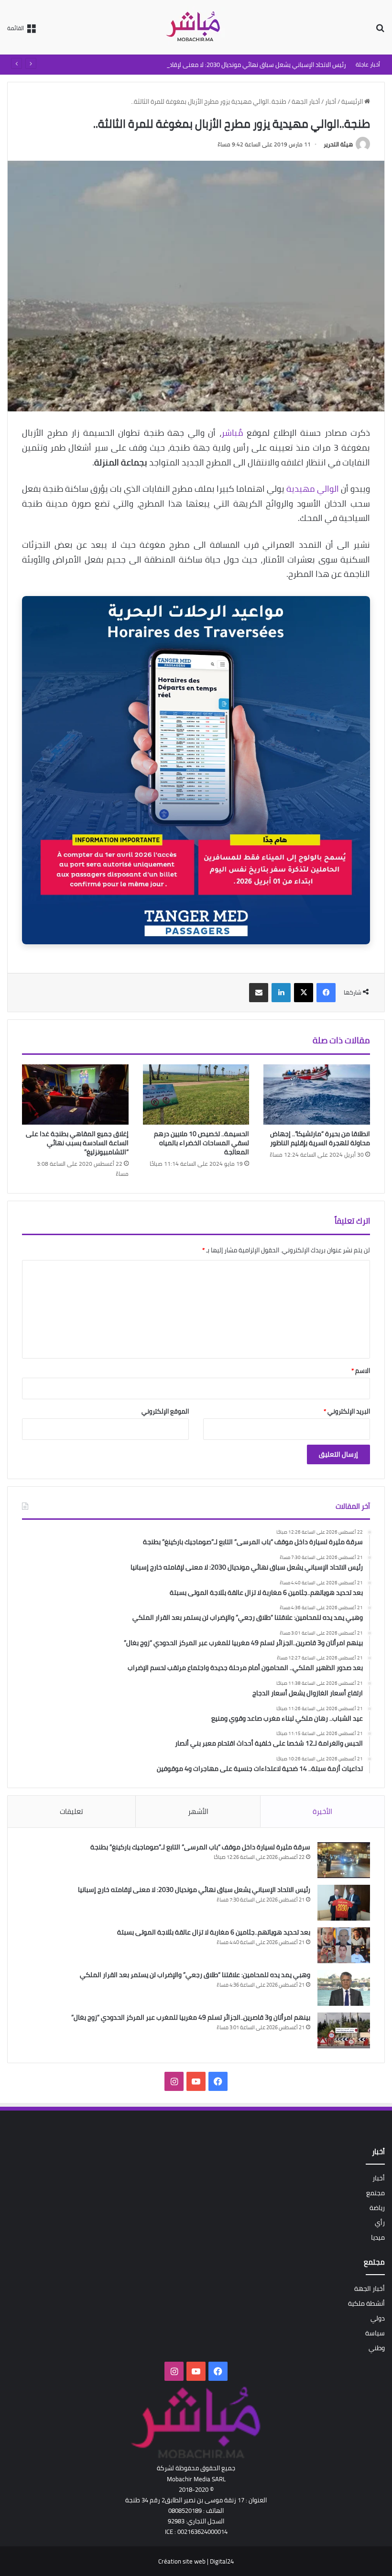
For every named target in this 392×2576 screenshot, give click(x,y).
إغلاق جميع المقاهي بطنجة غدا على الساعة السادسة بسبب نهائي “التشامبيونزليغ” (77, 1143)
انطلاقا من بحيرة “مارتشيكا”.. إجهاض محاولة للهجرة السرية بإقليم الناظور (320, 1138)
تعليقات (71, 1811)
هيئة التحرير (338, 144)
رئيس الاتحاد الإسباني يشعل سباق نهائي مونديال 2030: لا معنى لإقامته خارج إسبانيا (239, 65)
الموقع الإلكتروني (165, 1411)
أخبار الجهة (306, 101)
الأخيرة (322, 1811)
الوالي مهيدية (313, 489)
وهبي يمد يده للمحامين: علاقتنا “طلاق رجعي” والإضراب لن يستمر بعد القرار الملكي (195, 1975)
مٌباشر (232, 433)
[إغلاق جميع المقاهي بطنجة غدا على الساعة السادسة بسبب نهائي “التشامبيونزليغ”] (75, 1095)
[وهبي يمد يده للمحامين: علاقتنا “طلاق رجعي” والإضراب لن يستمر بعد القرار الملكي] (344, 1988)
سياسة (375, 2333)
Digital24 (222, 2561)
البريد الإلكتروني (347, 1411)
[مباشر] (196, 27)
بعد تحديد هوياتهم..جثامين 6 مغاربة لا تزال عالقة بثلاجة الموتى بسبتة (214, 1932)
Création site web (182, 2561)
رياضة (377, 2208)
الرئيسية (353, 101)
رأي (380, 2222)
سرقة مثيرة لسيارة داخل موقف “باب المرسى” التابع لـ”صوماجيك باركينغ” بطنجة (200, 1847)
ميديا (378, 2237)
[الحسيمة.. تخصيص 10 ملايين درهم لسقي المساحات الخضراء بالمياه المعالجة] (196, 1095)
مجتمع (376, 2193)
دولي (378, 2318)
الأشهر (198, 1811)
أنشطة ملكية (366, 2303)
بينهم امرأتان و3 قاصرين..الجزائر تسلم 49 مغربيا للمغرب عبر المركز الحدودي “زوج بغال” (191, 2017)
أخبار (331, 101)
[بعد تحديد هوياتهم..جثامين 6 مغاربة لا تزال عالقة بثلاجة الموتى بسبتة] (344, 1945)
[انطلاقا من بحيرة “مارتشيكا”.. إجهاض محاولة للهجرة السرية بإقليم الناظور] (317, 1095)
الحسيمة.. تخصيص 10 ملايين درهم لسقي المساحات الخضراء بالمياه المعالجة (201, 1143)
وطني (377, 2348)
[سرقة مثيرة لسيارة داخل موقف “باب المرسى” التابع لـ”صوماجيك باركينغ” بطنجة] (344, 1860)
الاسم (361, 1371)
